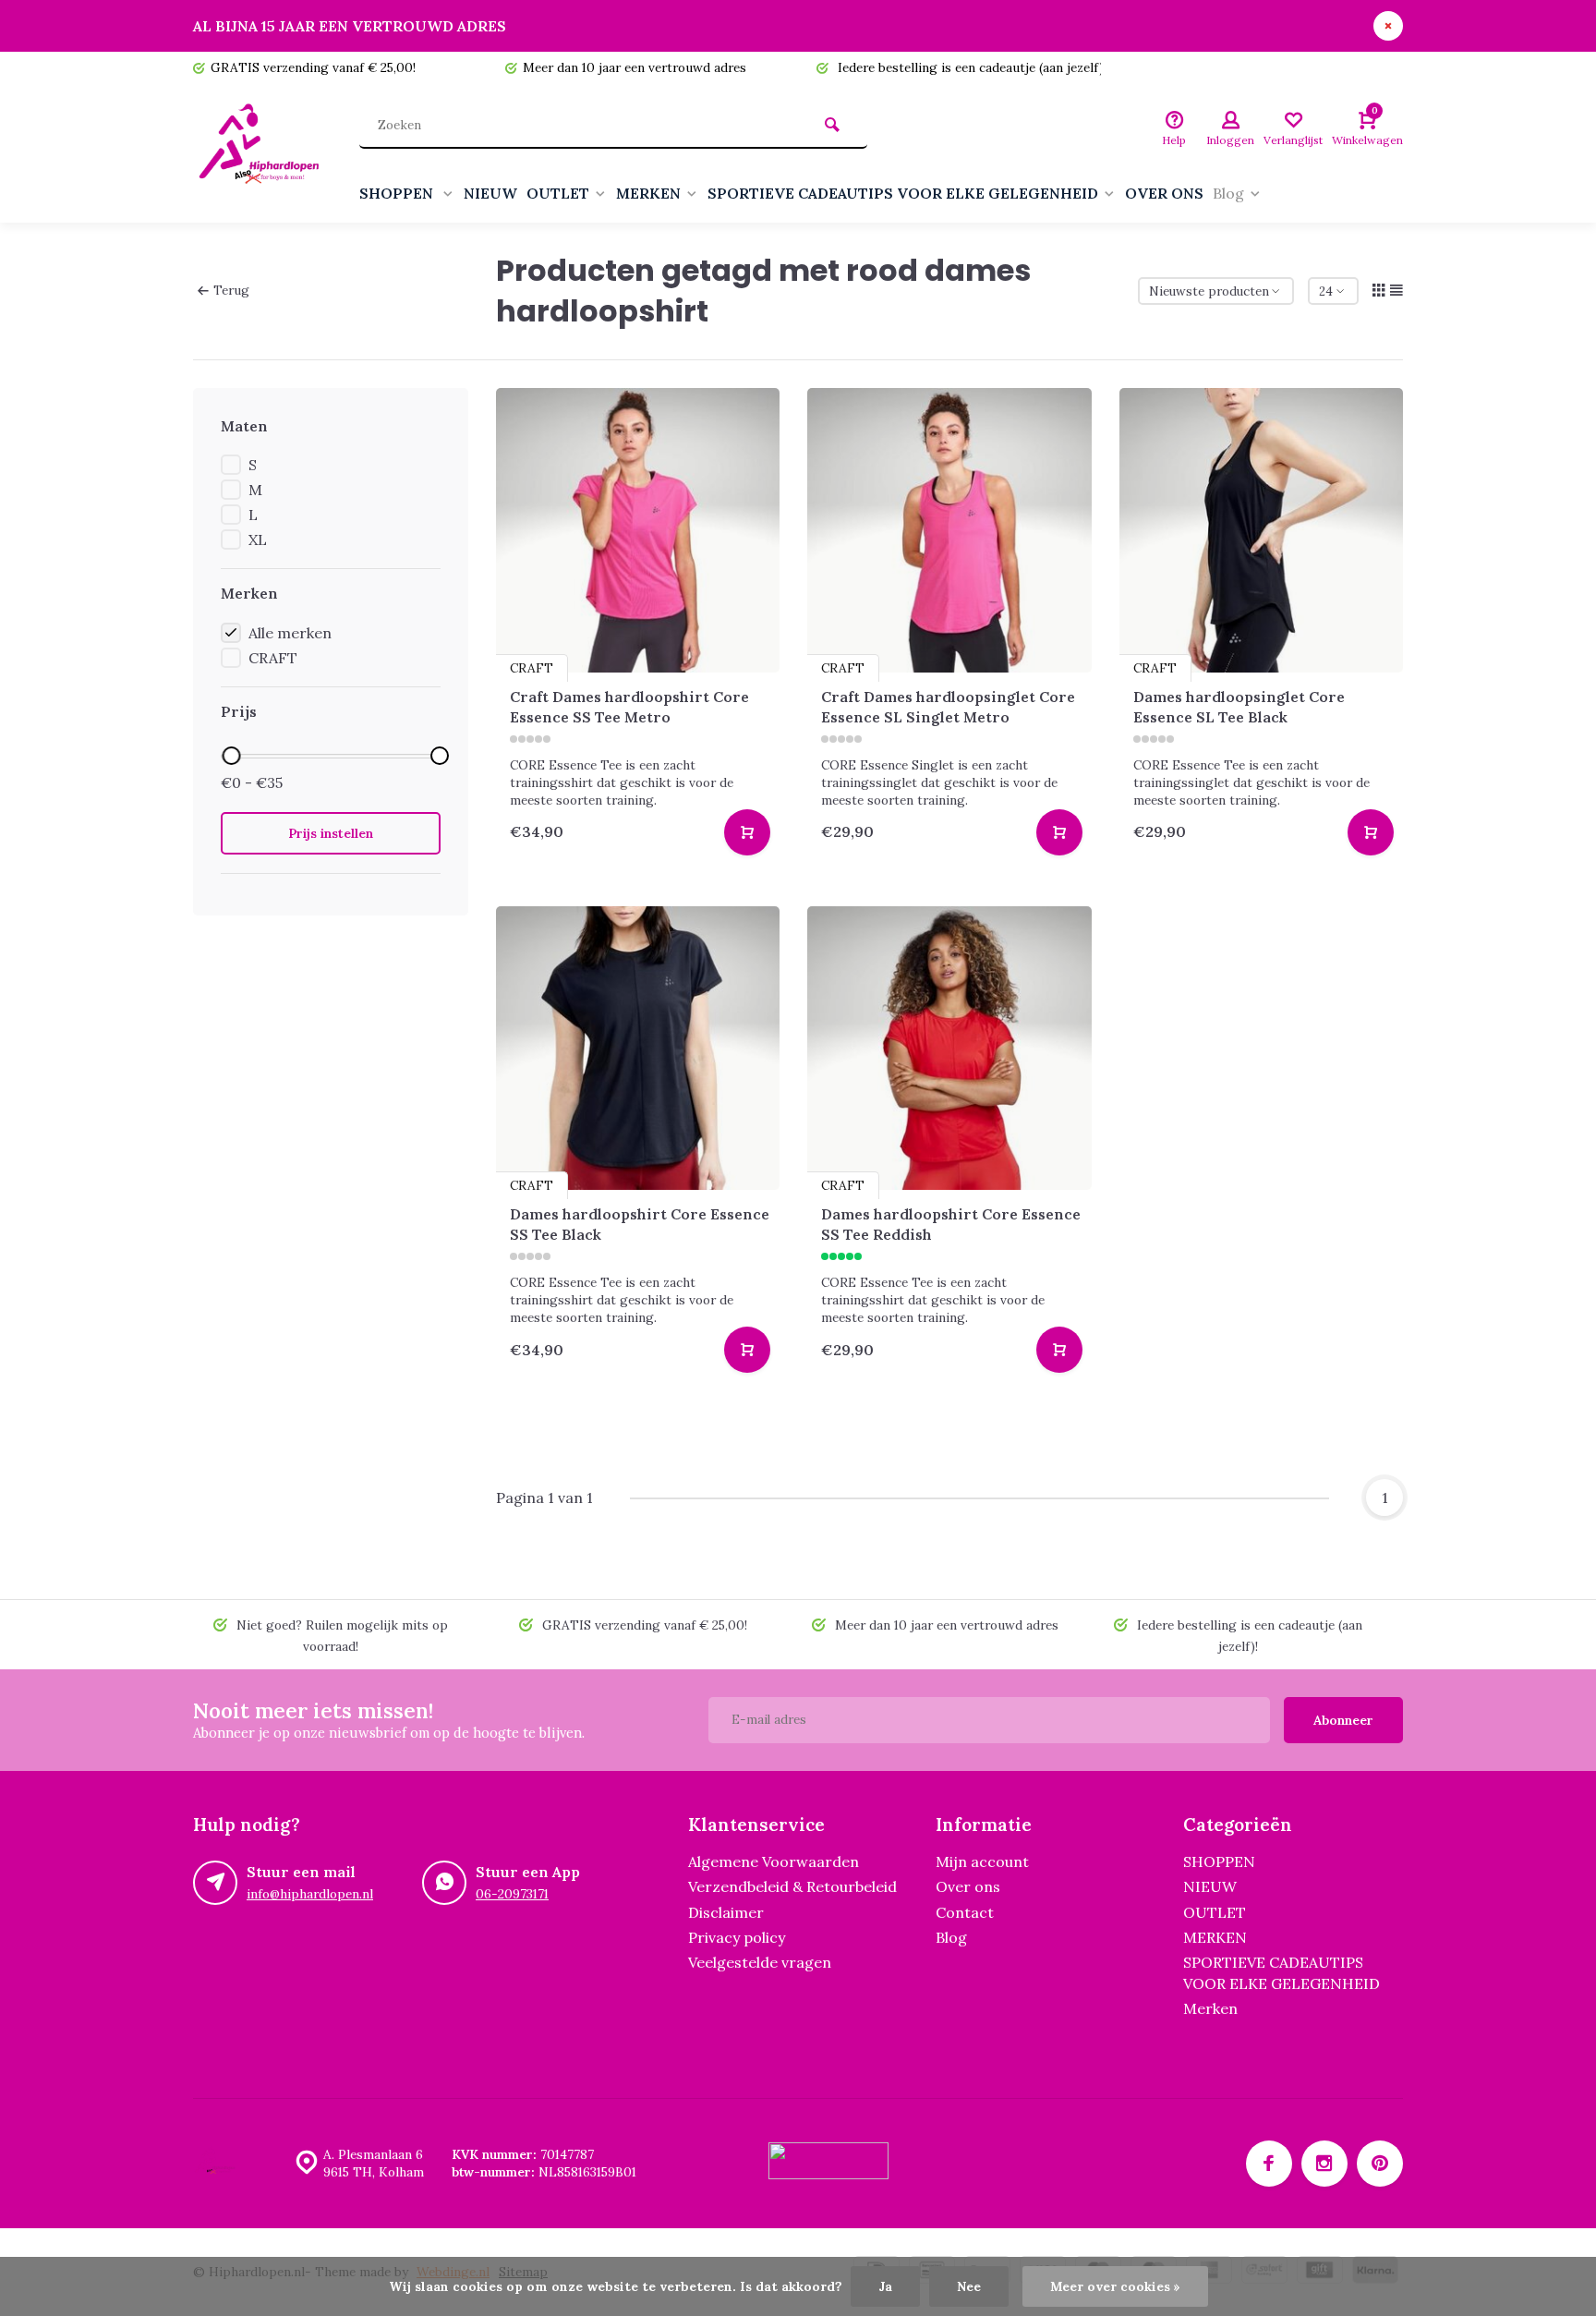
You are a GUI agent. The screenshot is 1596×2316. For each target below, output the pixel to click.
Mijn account (982, 1861)
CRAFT (273, 658)
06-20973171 (512, 1894)
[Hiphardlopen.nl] (262, 153)
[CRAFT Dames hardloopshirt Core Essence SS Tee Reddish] (949, 1049)
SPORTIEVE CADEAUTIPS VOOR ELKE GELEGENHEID (903, 193)
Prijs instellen (331, 833)
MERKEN (648, 193)
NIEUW (490, 193)
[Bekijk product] (747, 832)
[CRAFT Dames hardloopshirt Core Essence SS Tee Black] (638, 1049)
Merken (1210, 2008)
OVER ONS (1164, 193)
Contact (965, 1912)
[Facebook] (1269, 2164)
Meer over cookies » (1115, 2286)
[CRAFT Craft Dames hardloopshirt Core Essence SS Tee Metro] (638, 530)
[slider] (231, 756)
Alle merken (290, 633)
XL (258, 540)
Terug (231, 290)
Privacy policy (737, 1937)
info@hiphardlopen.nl (310, 1894)
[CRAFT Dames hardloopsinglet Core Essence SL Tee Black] (1262, 530)
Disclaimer (726, 1912)
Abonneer (1343, 1720)
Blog (1228, 193)
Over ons (968, 1886)
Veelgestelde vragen (760, 1962)
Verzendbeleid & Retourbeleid (792, 1886)
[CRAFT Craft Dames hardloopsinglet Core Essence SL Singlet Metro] (949, 530)
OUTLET (558, 193)
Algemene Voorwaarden (774, 1861)
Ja (885, 2286)
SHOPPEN (398, 193)
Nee (969, 2286)
